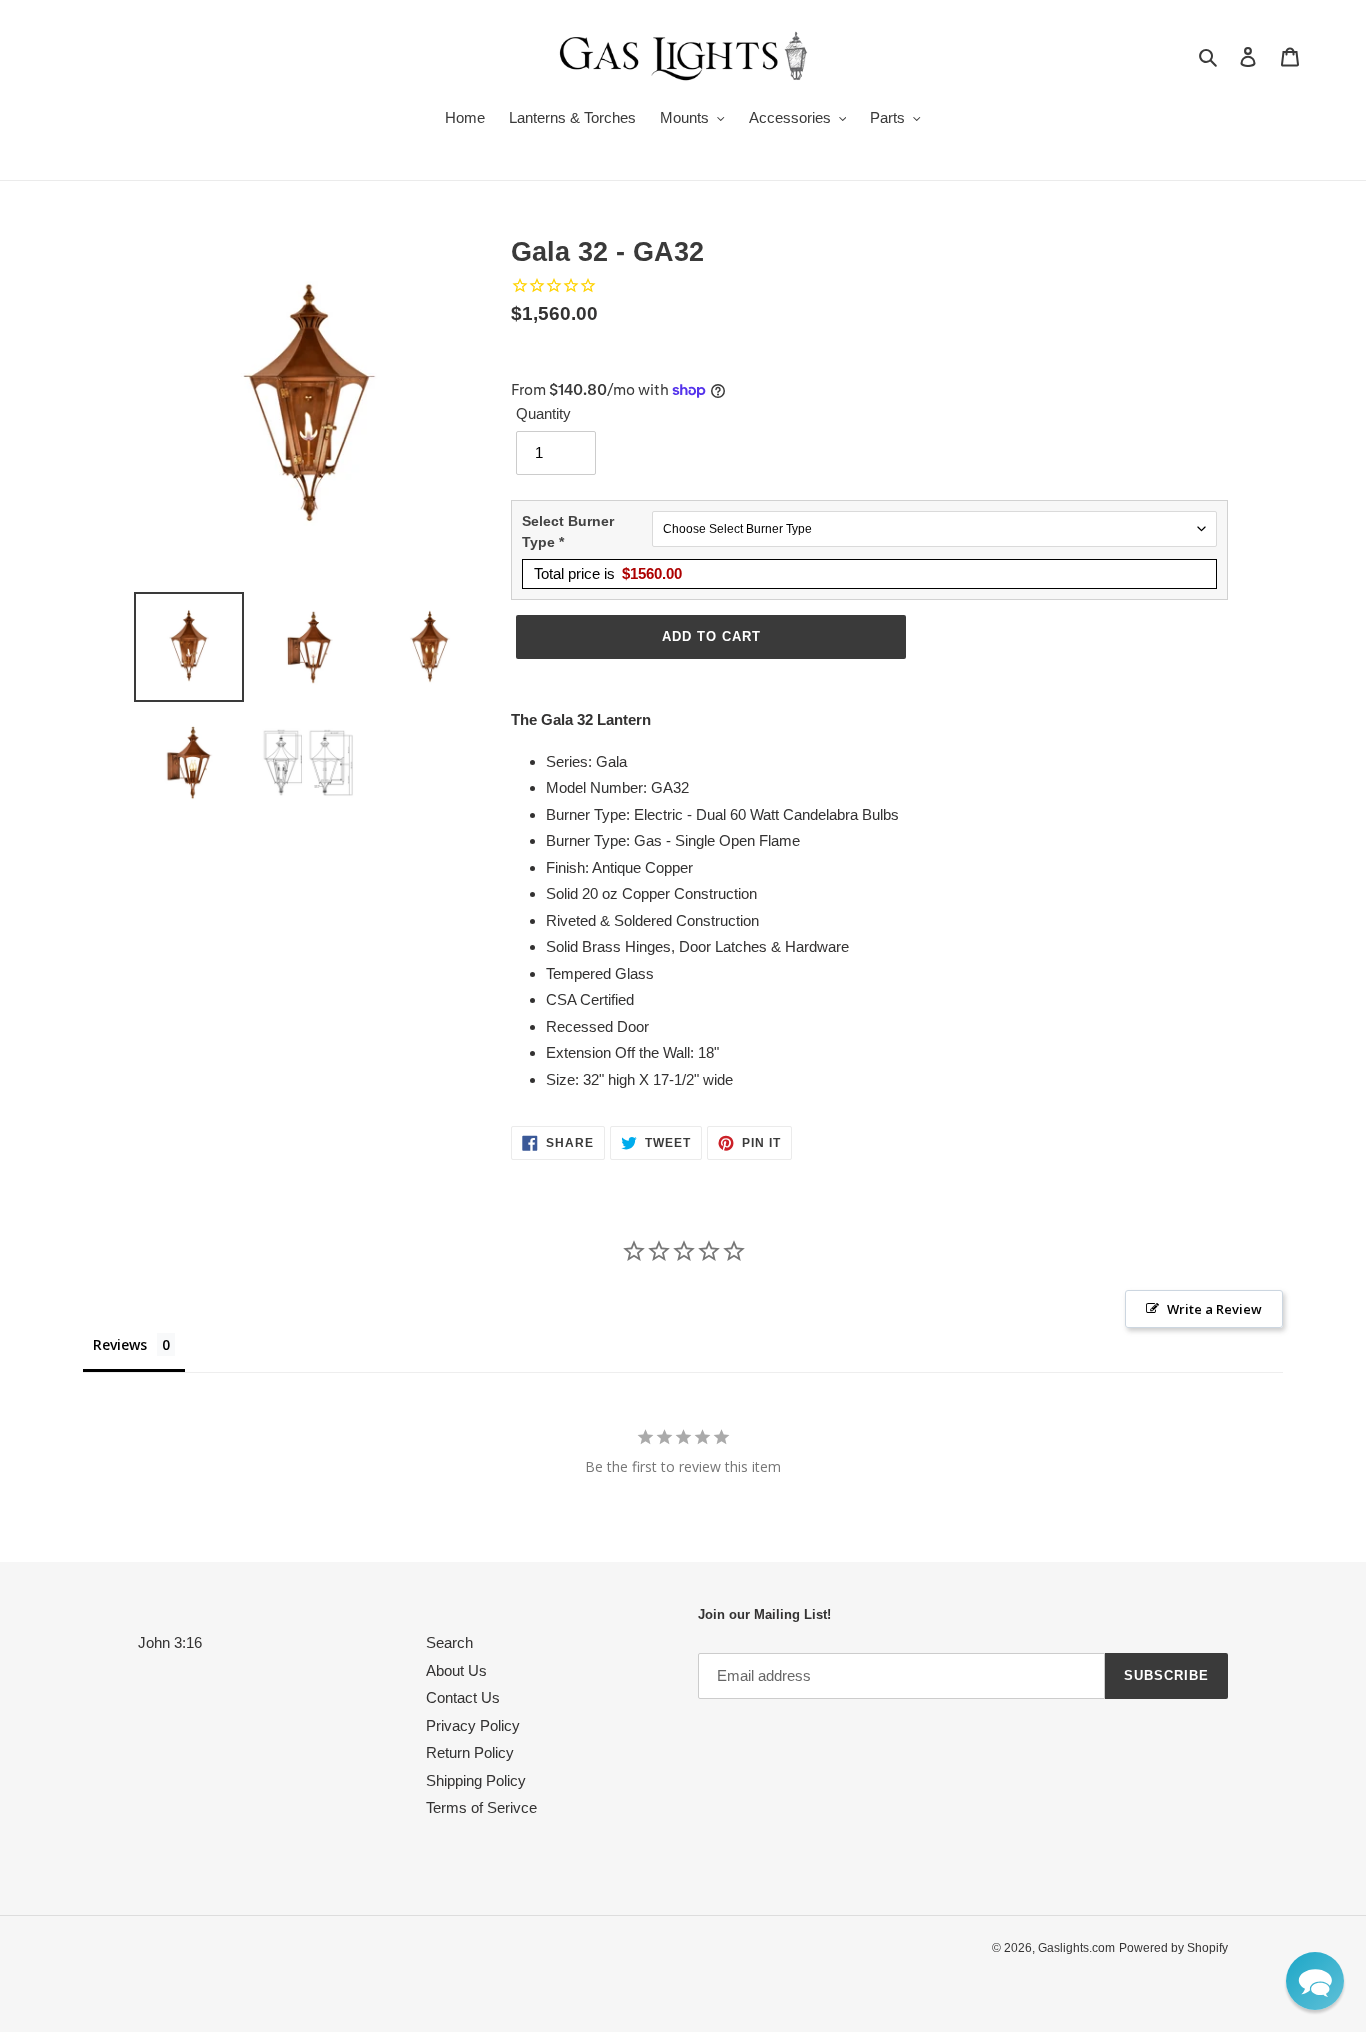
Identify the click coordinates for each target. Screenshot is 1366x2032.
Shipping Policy (476, 1780)
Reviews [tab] (120, 1344)
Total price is (608, 573)
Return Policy (470, 1752)
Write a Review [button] (1214, 1309)
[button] (1315, 1981)
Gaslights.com (1076, 1948)
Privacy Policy (473, 1725)
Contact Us (463, 1697)
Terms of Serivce (481, 1807)
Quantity (543, 413)
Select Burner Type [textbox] (568, 531)
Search (449, 1642)
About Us (456, 1670)
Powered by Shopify (1173, 1948)
